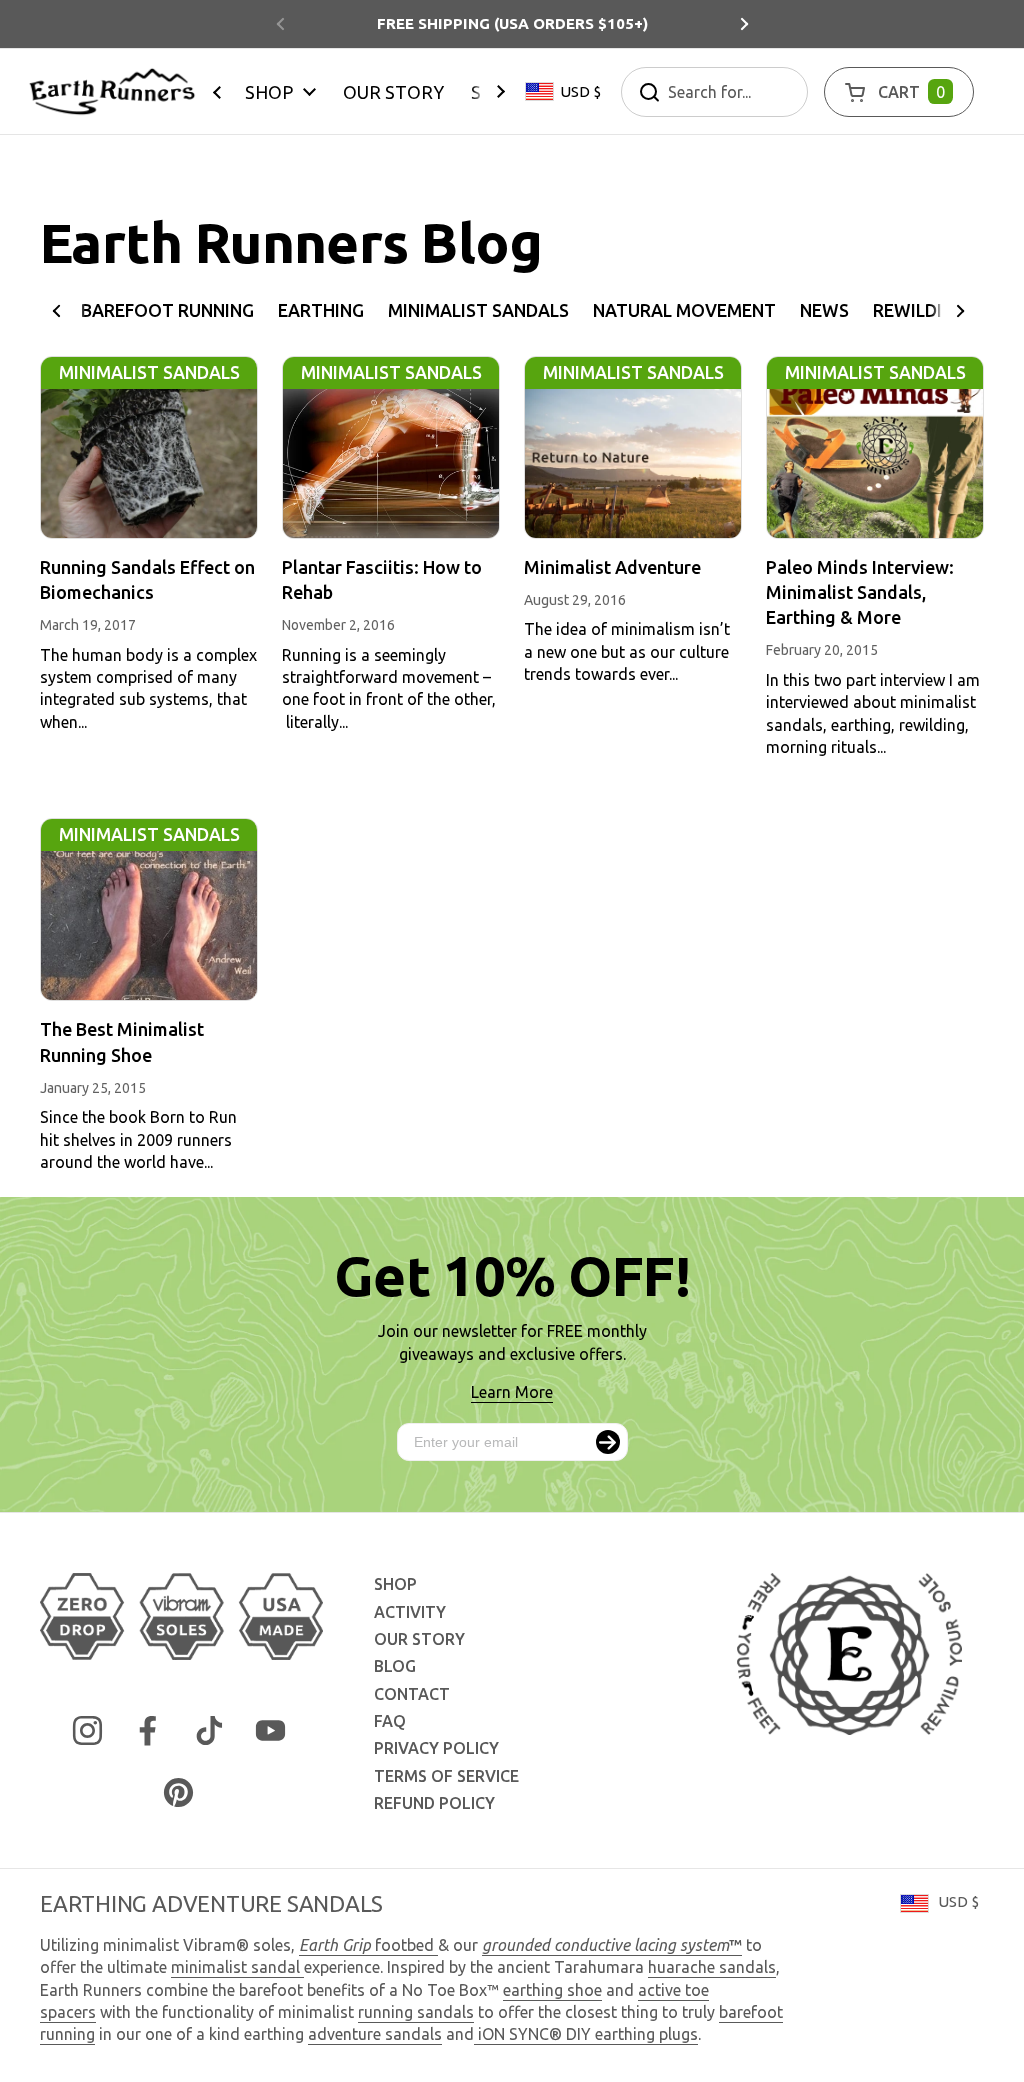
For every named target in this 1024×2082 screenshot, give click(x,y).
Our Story (419, 1639)
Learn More (512, 1392)
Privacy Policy (436, 1748)
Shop (395, 1584)
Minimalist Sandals (478, 310)
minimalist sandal (237, 1967)
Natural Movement (684, 310)
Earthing (321, 310)
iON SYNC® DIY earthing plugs (588, 2034)
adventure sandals (375, 2034)
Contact (412, 1694)
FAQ (390, 1721)
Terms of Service (446, 1776)
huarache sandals (712, 1967)
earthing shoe (552, 1990)
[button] (899, 92)
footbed (368, 1945)
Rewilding (919, 310)
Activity (410, 1612)
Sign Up (608, 1442)
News (824, 310)
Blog (395, 1666)
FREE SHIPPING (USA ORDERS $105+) (512, 23)
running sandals (416, 2012)
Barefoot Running (167, 310)
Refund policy (434, 1803)
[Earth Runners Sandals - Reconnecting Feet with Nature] (112, 91)
